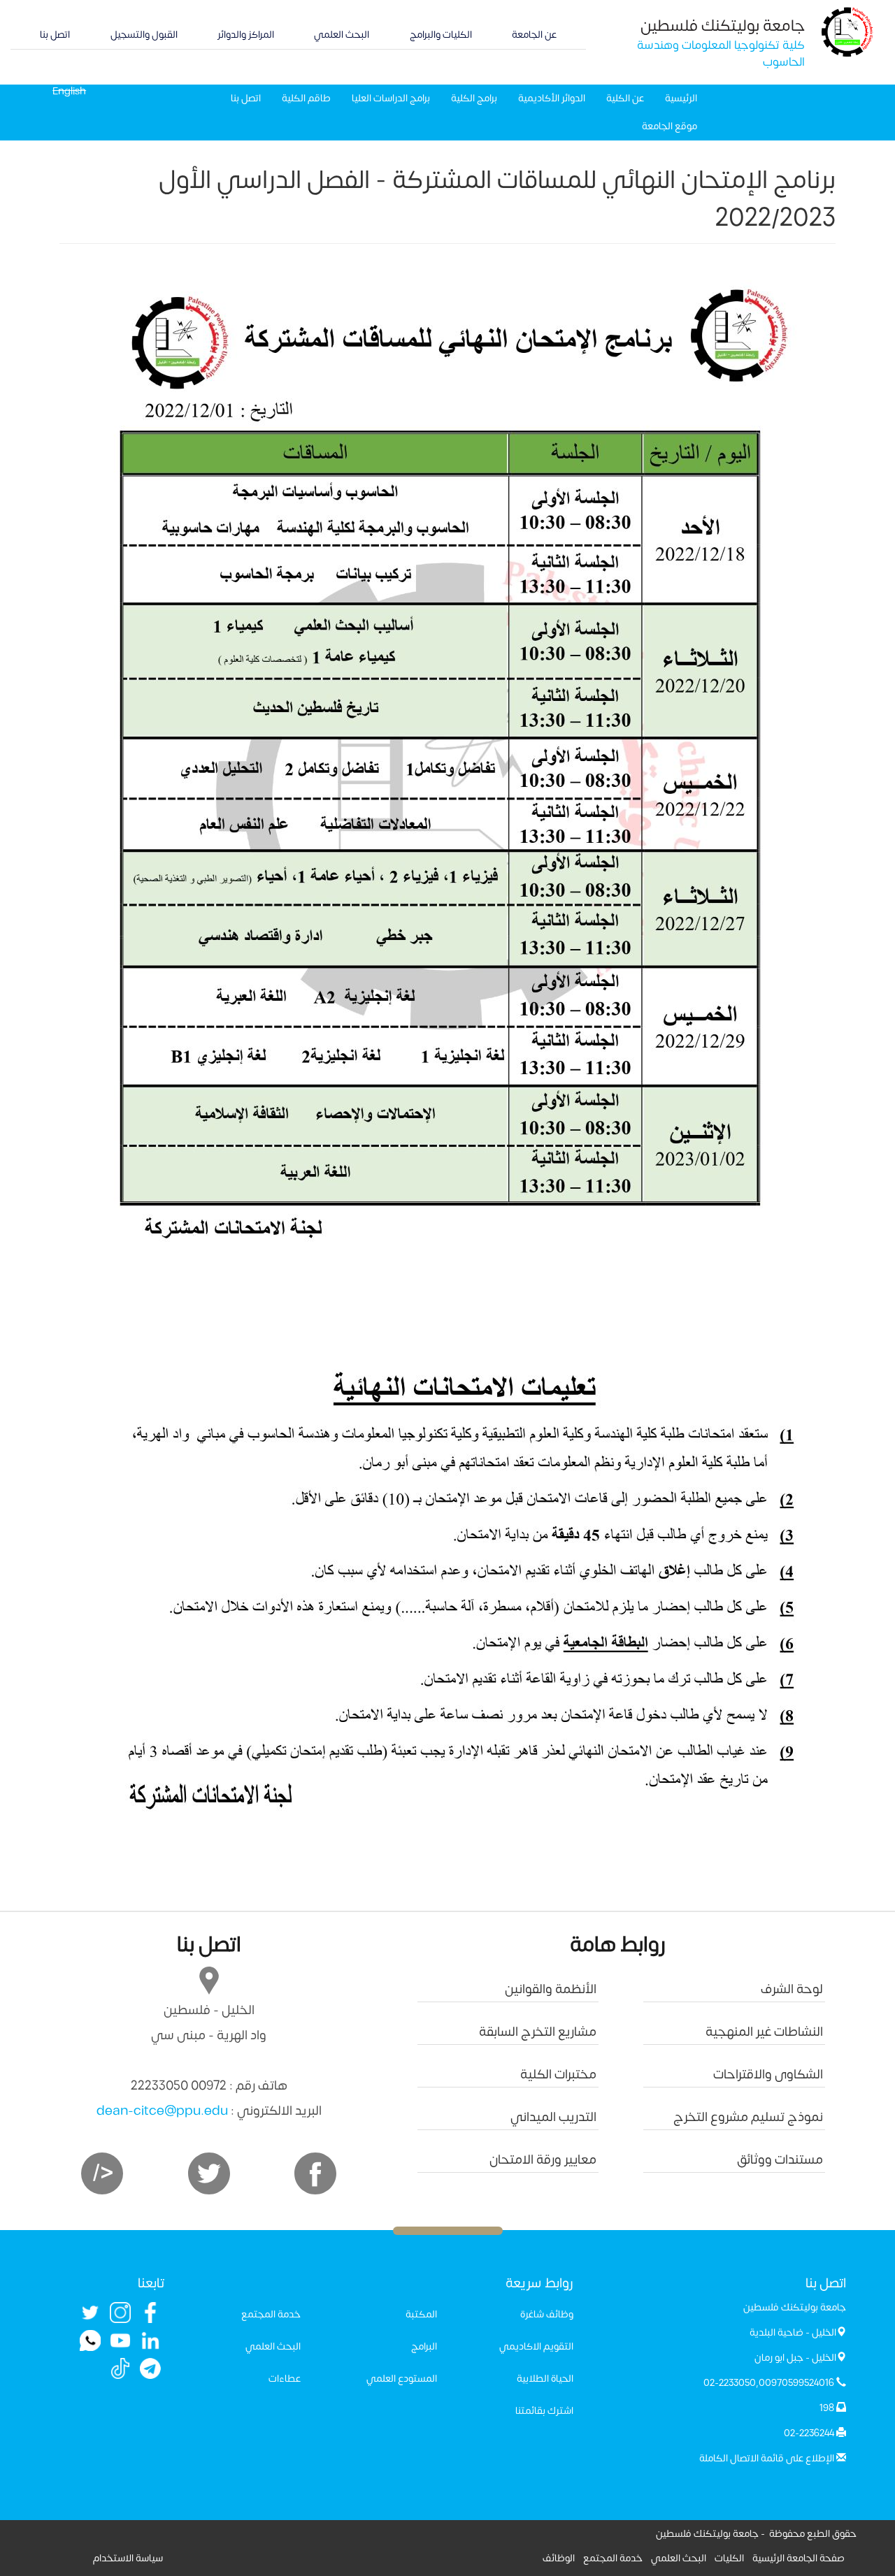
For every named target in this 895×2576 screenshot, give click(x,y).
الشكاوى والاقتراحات (768, 2075)
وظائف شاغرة (547, 2314)
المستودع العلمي (402, 2379)
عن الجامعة (534, 35)
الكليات (729, 2558)
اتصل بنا (55, 35)
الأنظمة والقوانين (551, 1989)
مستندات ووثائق (780, 2160)
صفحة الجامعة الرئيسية (799, 2558)
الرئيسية (681, 98)
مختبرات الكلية (558, 2075)
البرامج (424, 2346)
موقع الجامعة (670, 126)
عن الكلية (625, 98)
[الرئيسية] (848, 31)
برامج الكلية (474, 98)
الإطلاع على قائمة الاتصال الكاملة (767, 2458)
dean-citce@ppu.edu (162, 2111)
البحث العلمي (342, 35)
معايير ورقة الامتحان (543, 2160)
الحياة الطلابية (545, 2379)
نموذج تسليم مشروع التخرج (748, 2117)
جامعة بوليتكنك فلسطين (723, 26)
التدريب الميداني (553, 2117)
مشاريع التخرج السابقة (538, 2032)
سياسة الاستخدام (128, 2558)
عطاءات (285, 2379)
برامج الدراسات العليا (391, 98)
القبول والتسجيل (144, 35)
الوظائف (559, 2558)
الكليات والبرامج (441, 35)
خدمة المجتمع (271, 2314)
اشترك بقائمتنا (544, 2411)
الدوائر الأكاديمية (552, 98)
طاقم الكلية (306, 98)
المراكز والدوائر (246, 35)
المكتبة (421, 2314)
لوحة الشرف (792, 1989)
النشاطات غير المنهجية (764, 2032)
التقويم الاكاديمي (536, 2346)
